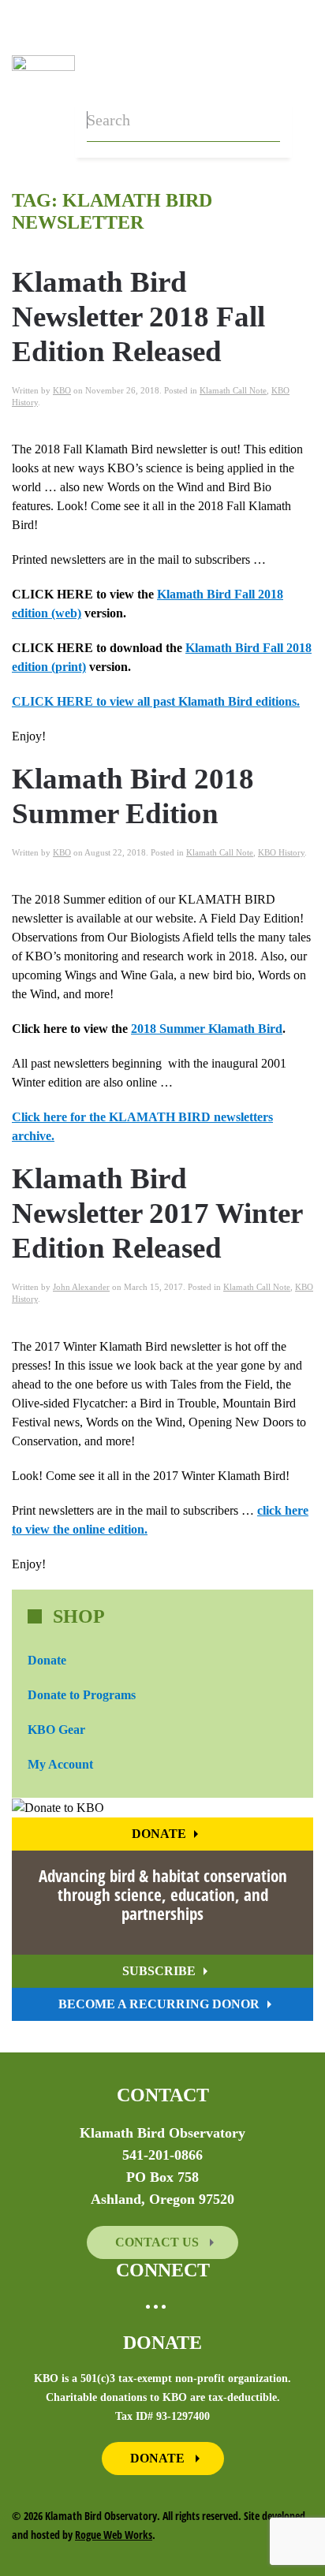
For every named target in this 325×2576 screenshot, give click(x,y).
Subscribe (159, 1971)
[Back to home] (43, 79)
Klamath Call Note (233, 390)
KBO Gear (56, 1730)
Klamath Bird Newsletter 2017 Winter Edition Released (157, 1213)
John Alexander (81, 1287)
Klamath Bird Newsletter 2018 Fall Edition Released (138, 317)
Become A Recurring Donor (159, 2004)
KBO (62, 390)
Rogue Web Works (114, 2535)
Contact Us (159, 2242)
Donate (47, 1660)
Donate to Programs (82, 1695)
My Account (60, 1764)
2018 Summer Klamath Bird (207, 1029)
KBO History (281, 852)
